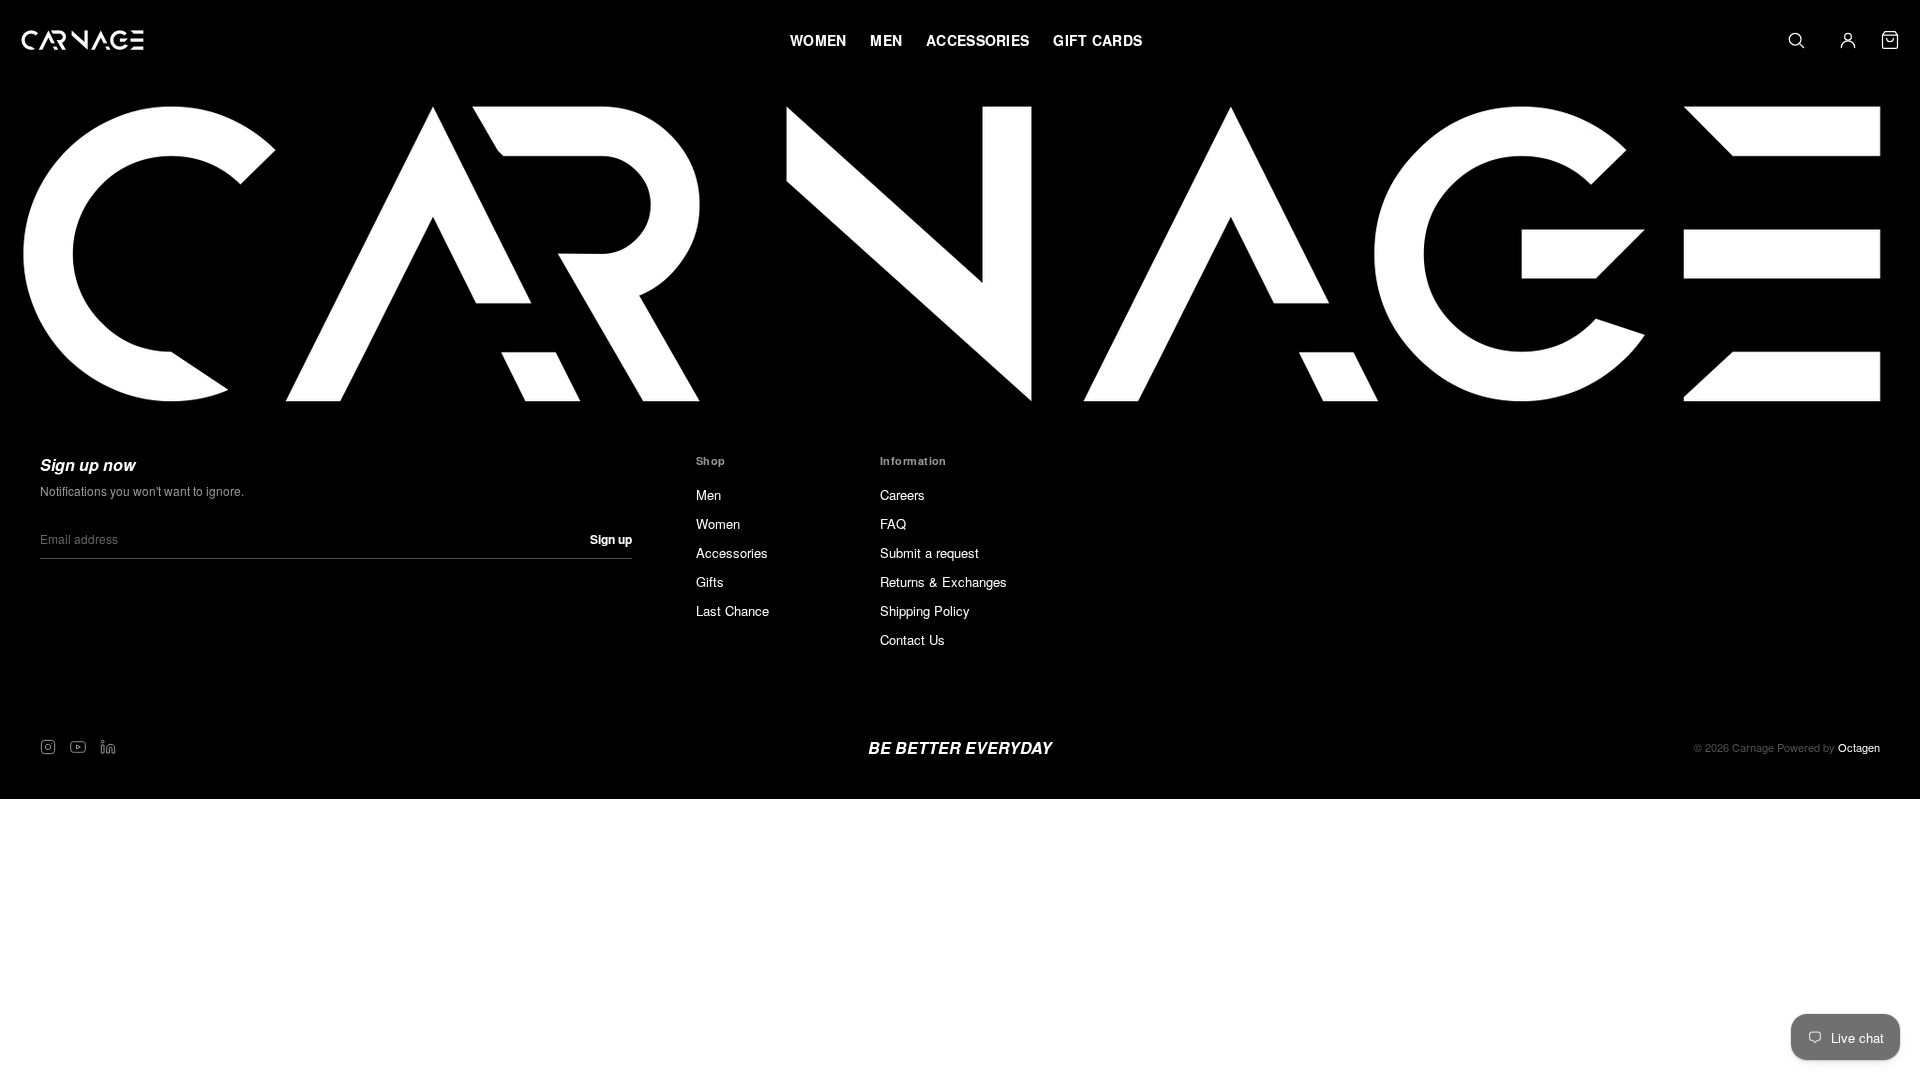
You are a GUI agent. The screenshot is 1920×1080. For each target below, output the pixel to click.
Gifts (710, 581)
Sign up (611, 539)
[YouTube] (78, 747)
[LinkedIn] (108, 747)
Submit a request (929, 552)
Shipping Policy (925, 610)
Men (708, 494)
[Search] (1796, 40)
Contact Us (912, 639)
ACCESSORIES (977, 40)
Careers (902, 494)
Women (718, 523)
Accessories (732, 552)
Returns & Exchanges (943, 581)
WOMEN (818, 40)
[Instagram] (48, 747)
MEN (886, 40)
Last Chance (732, 610)
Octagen (1859, 747)
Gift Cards (1097, 40)
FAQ (893, 523)
